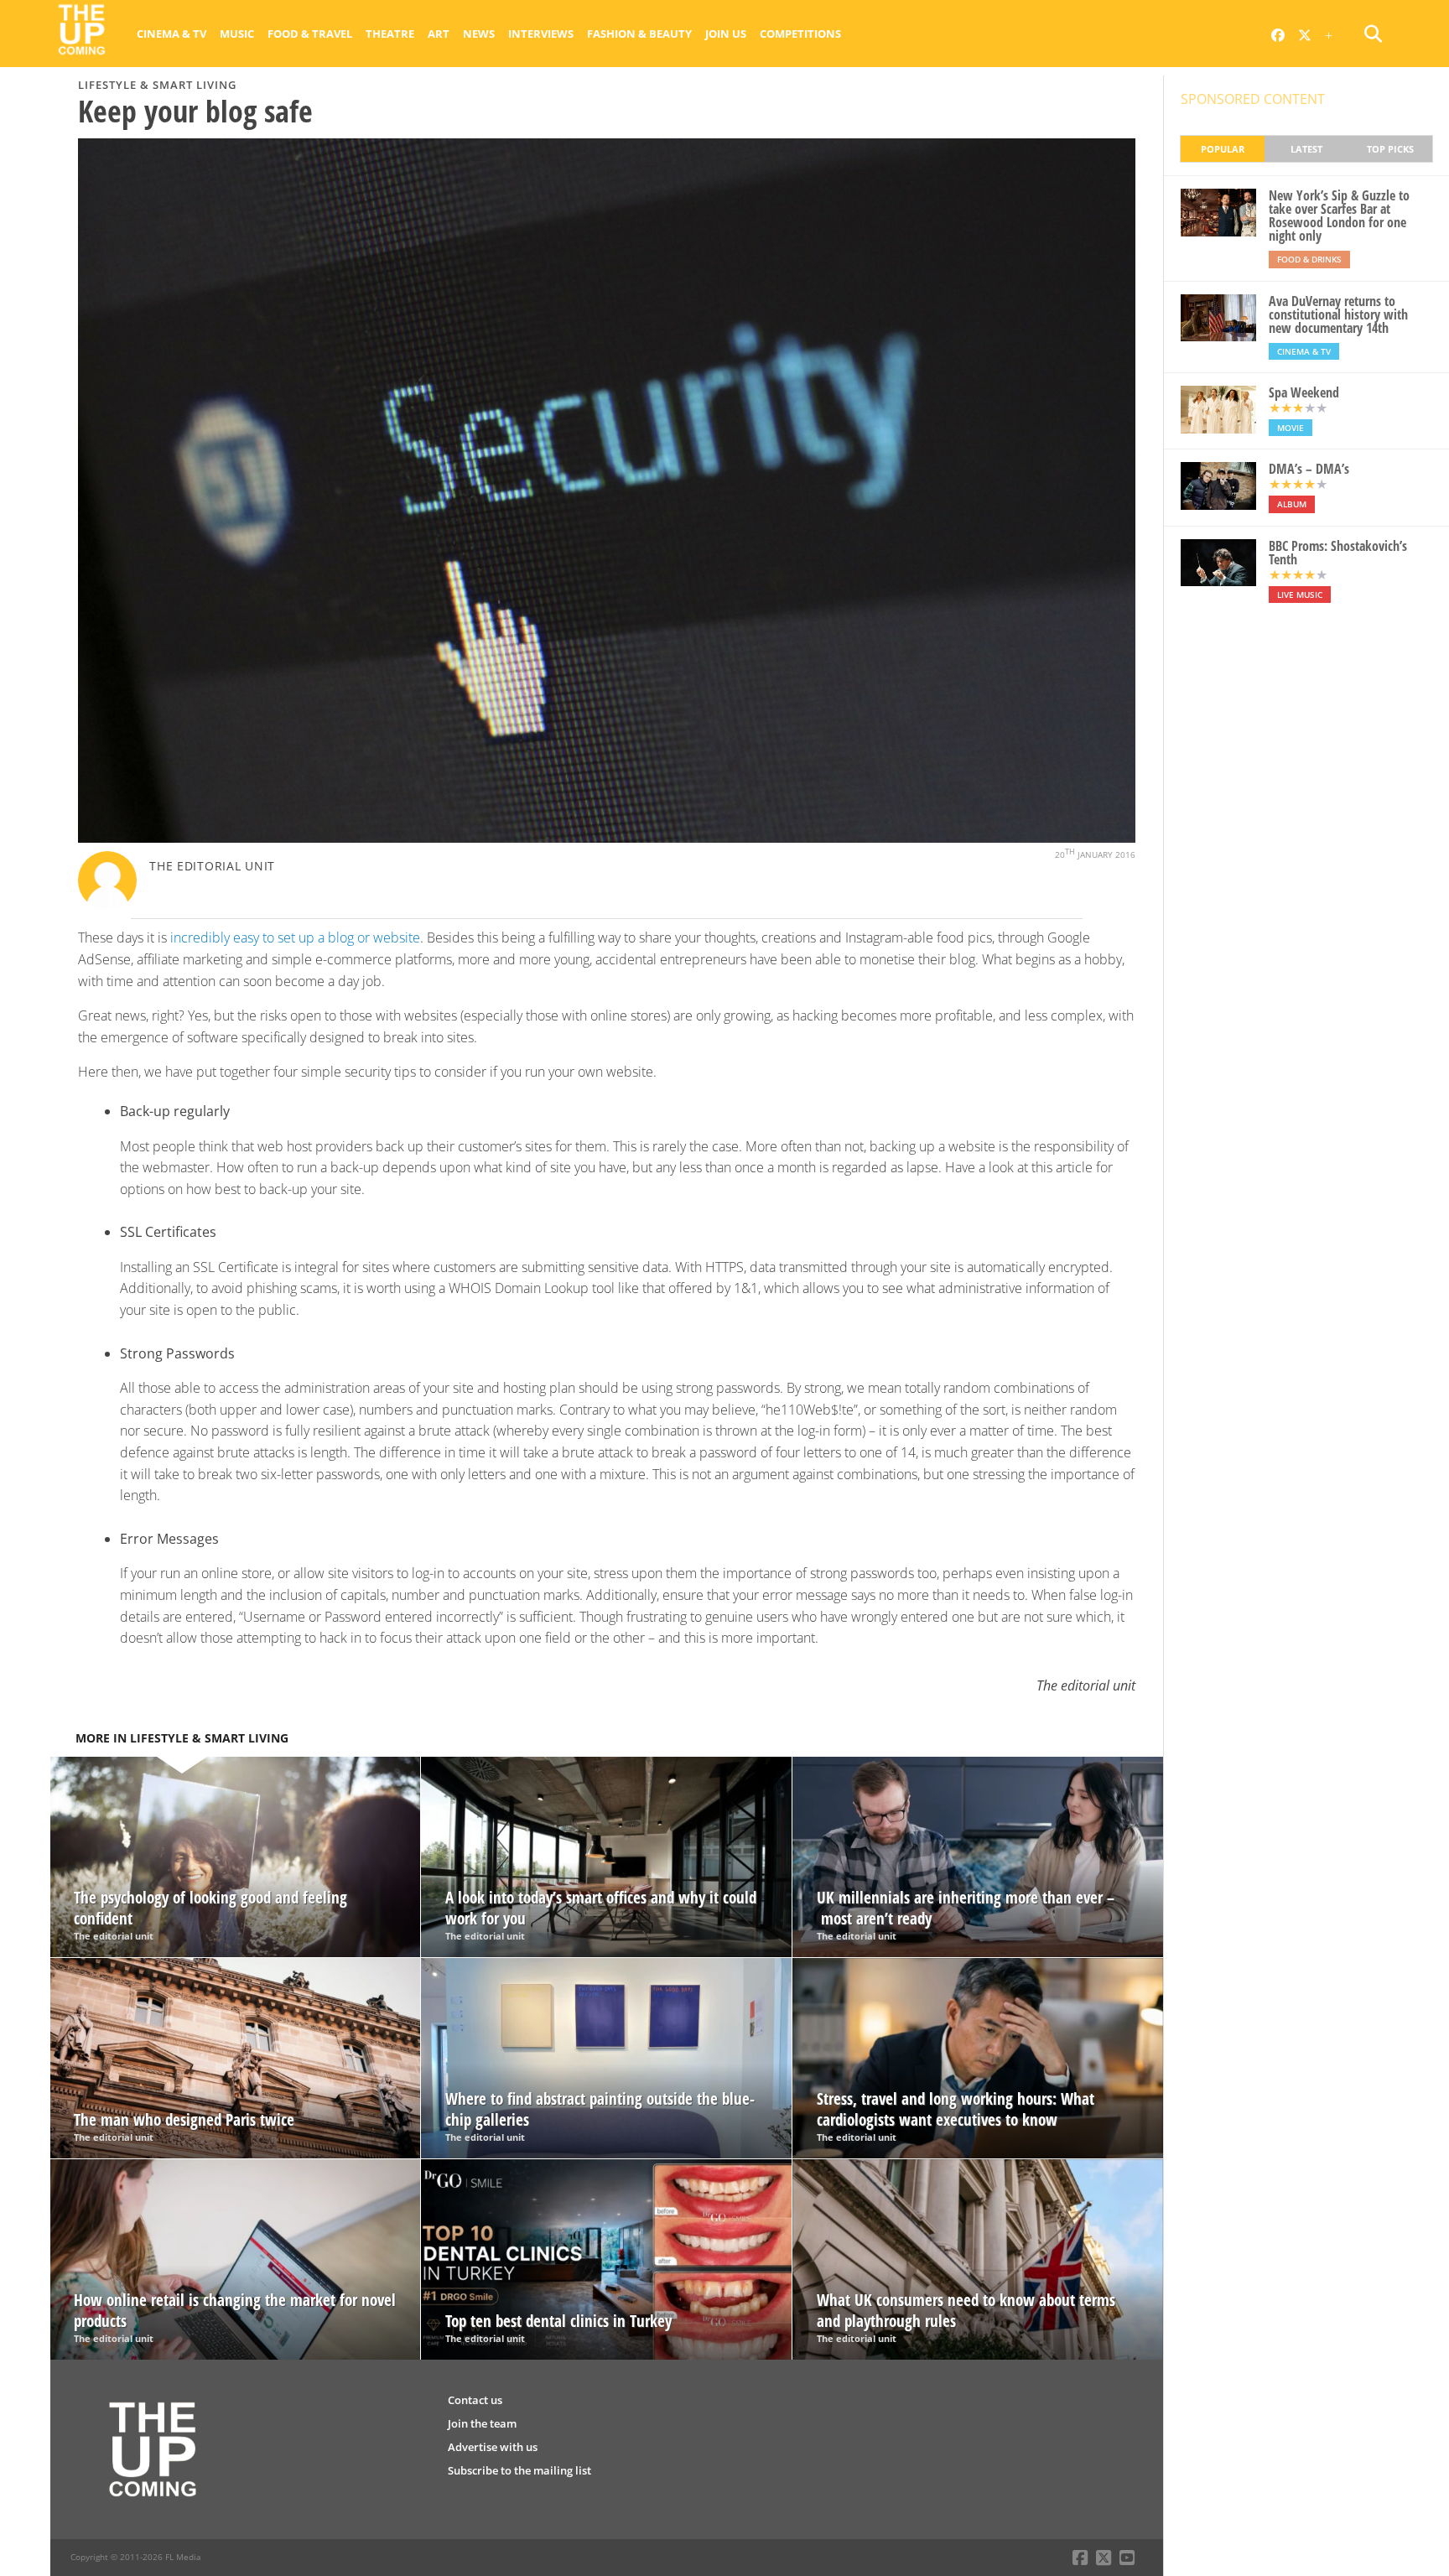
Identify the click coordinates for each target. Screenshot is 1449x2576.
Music (237, 34)
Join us (726, 34)
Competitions (800, 34)
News (479, 34)
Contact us (475, 2400)
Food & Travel (310, 34)
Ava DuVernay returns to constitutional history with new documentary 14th (1338, 314)
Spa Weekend (1304, 392)
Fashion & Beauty (639, 34)
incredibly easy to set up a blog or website (295, 937)
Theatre (390, 34)
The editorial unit (212, 866)
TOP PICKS (1390, 149)
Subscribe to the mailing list (519, 2470)
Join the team (482, 2423)
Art (439, 34)
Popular (1223, 149)
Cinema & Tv (171, 34)
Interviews (541, 34)
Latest (1306, 149)
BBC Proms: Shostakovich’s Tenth (1338, 553)
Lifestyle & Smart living (157, 85)
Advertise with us (493, 2447)
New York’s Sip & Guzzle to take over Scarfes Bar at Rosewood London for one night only (1339, 216)
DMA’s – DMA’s (1309, 469)
